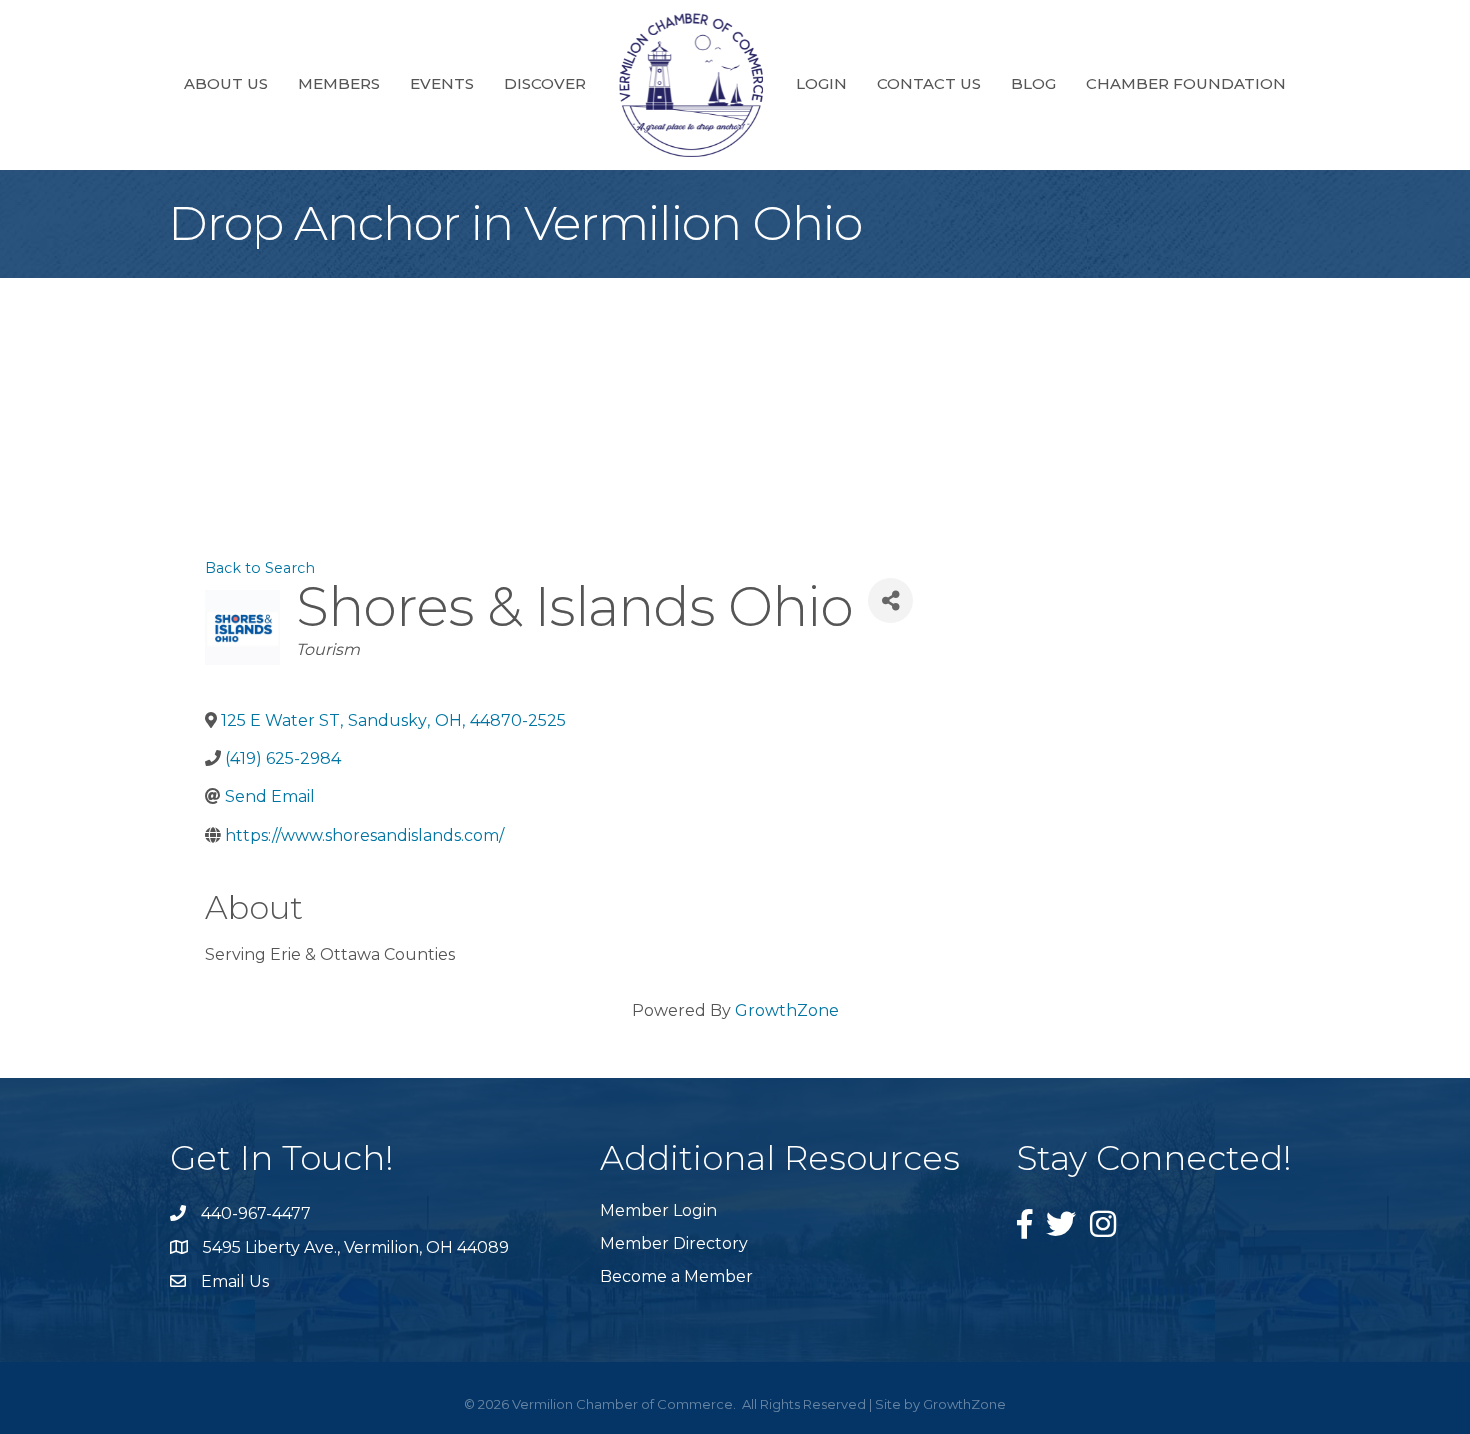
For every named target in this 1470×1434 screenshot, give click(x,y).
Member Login (658, 1210)
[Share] (890, 600)
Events (442, 83)
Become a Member (676, 1276)
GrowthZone (787, 1010)
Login (821, 83)
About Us (226, 83)
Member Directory (674, 1243)
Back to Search (260, 568)
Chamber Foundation (1186, 83)
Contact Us (929, 83)
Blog (1033, 83)
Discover (545, 83)
